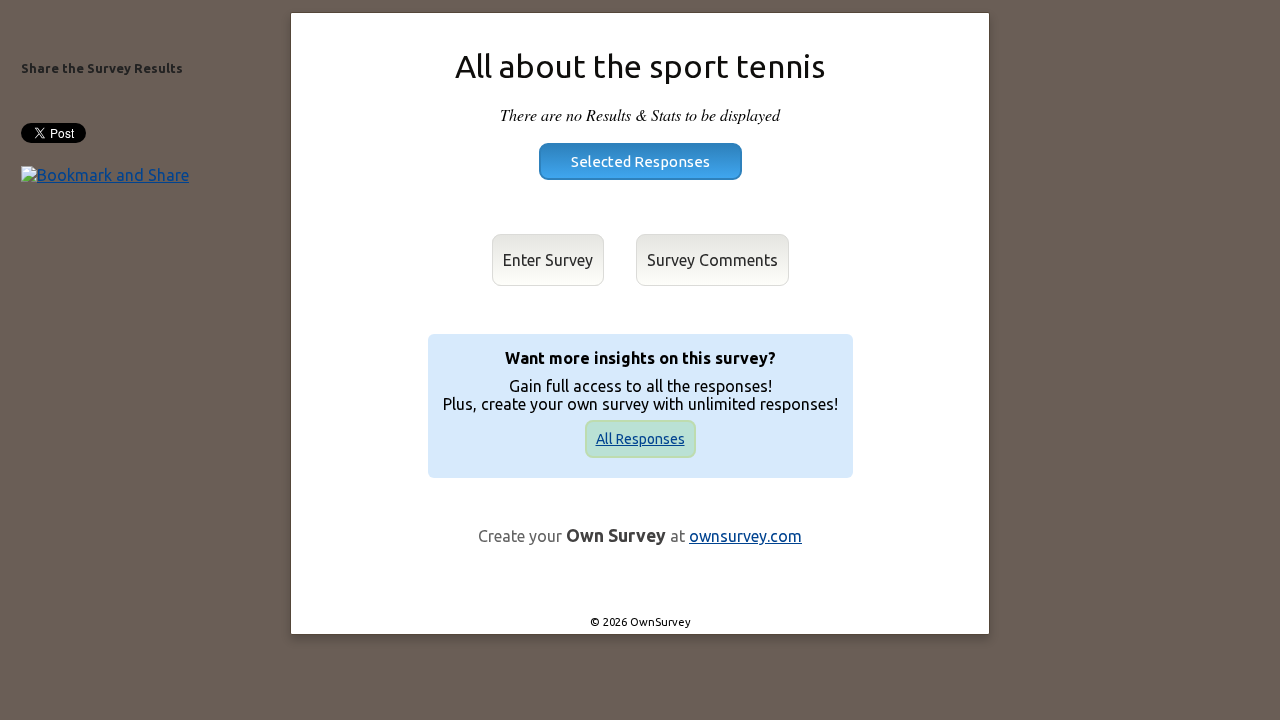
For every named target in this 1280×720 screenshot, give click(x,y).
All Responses (640, 439)
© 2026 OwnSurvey (640, 622)
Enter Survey (548, 260)
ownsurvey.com (745, 536)
